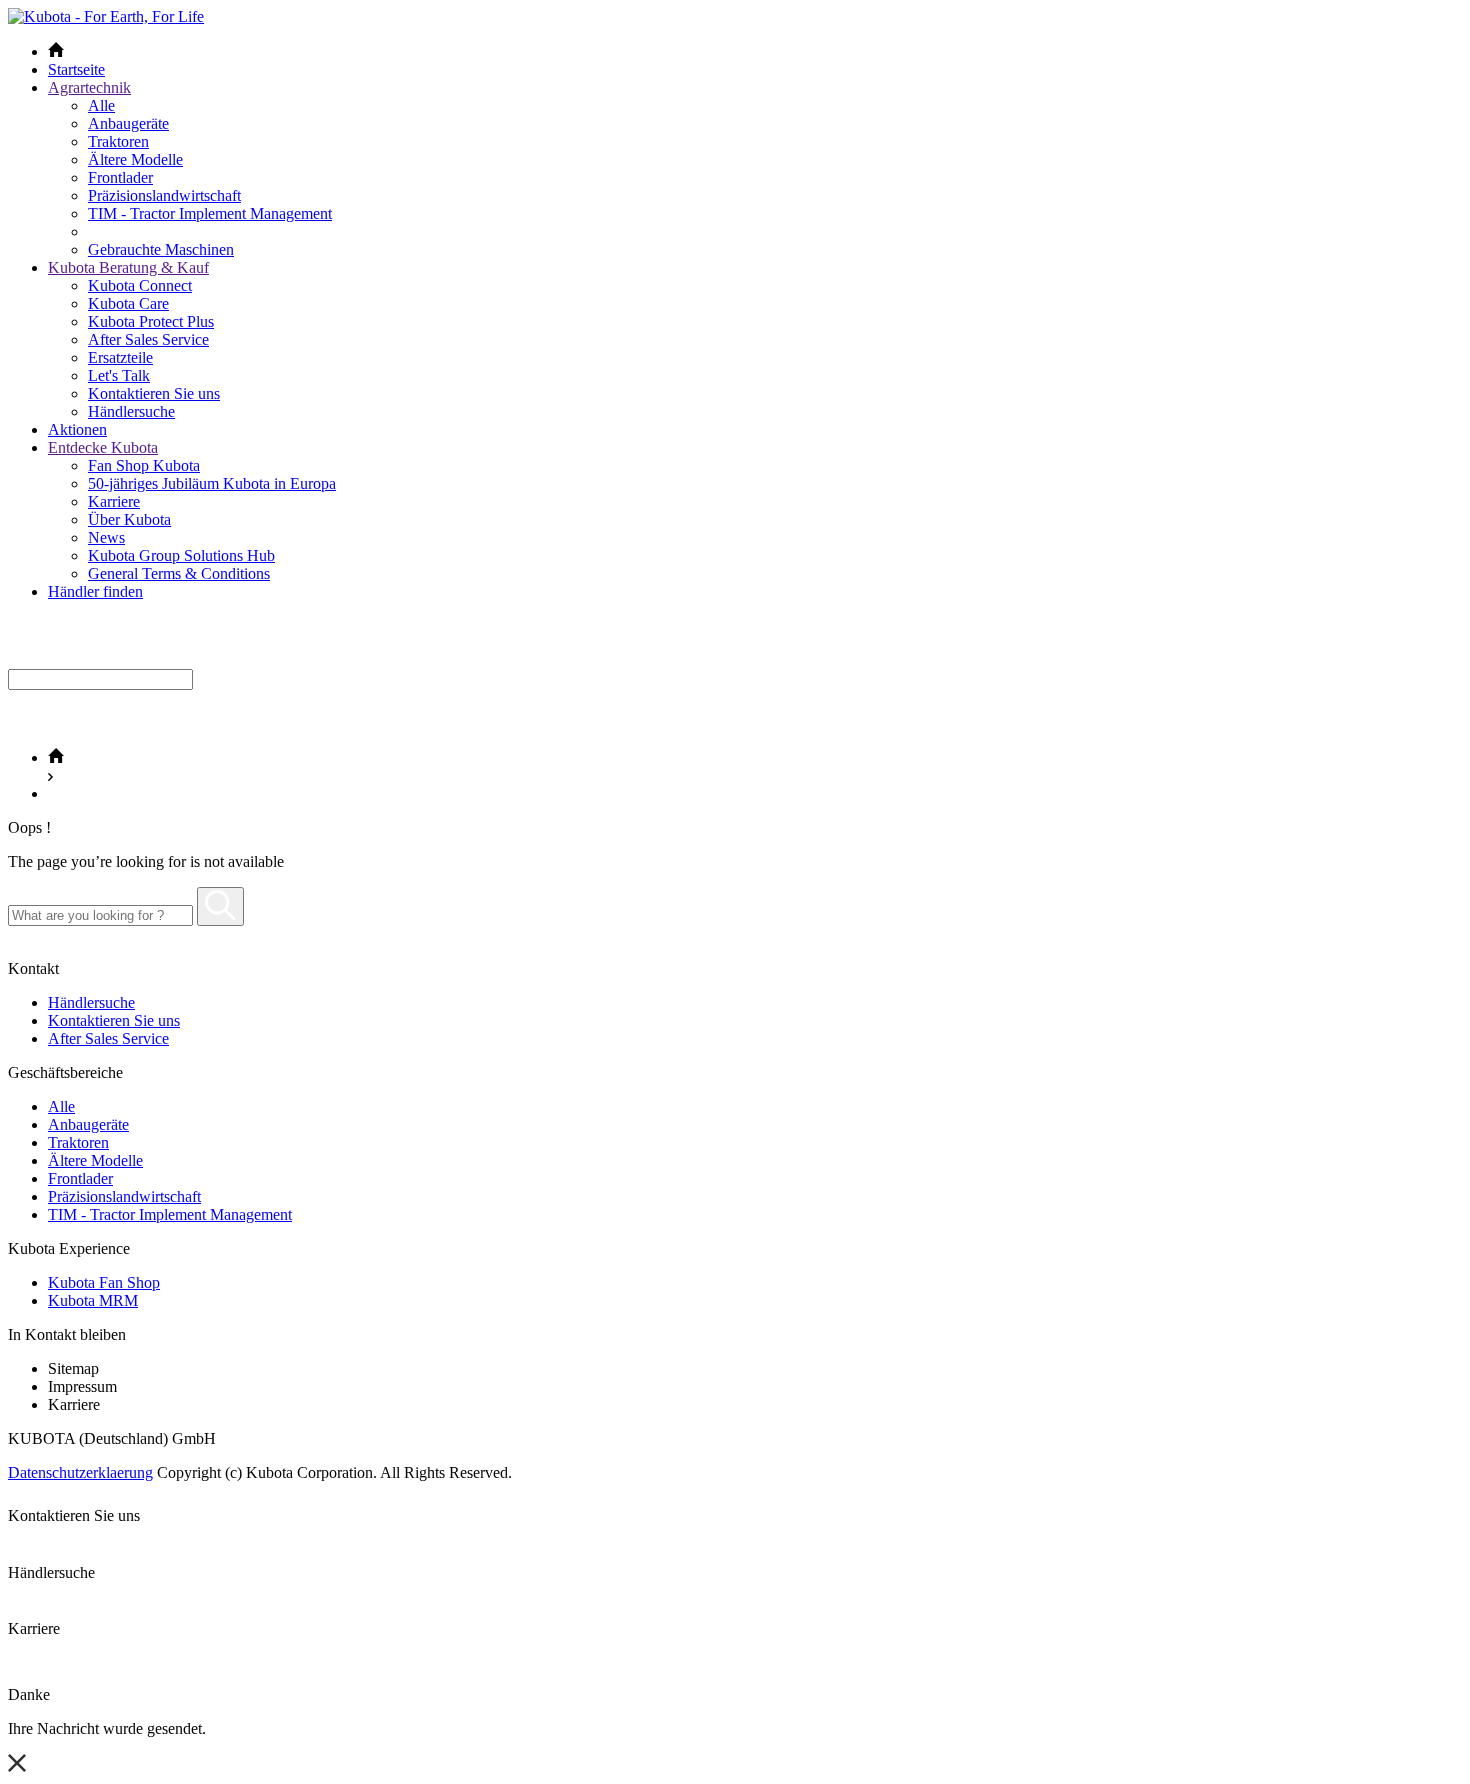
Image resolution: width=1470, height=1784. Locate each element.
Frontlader (120, 177)
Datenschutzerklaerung (80, 1472)
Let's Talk (119, 375)
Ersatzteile (120, 357)
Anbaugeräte (128, 123)
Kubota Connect (140, 285)
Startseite (76, 69)
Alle (101, 105)
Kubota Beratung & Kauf (128, 267)
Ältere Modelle (135, 159)
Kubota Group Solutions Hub (181, 555)
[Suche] (220, 906)
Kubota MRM (93, 1300)
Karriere (114, 501)
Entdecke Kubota (103, 447)
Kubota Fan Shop (104, 1282)
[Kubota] (106, 16)
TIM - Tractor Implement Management (210, 213)
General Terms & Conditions (179, 573)
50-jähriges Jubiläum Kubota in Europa (212, 483)
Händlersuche (131, 411)
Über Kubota (129, 519)
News (106, 537)
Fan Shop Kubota (144, 465)
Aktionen (77, 429)
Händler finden (95, 591)
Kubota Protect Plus (151, 321)
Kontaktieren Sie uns (154, 393)
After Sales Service (148, 339)
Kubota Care (128, 303)
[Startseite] (56, 757)
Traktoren (118, 141)
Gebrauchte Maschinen (161, 249)
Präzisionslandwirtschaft (164, 195)
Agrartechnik (89, 87)
